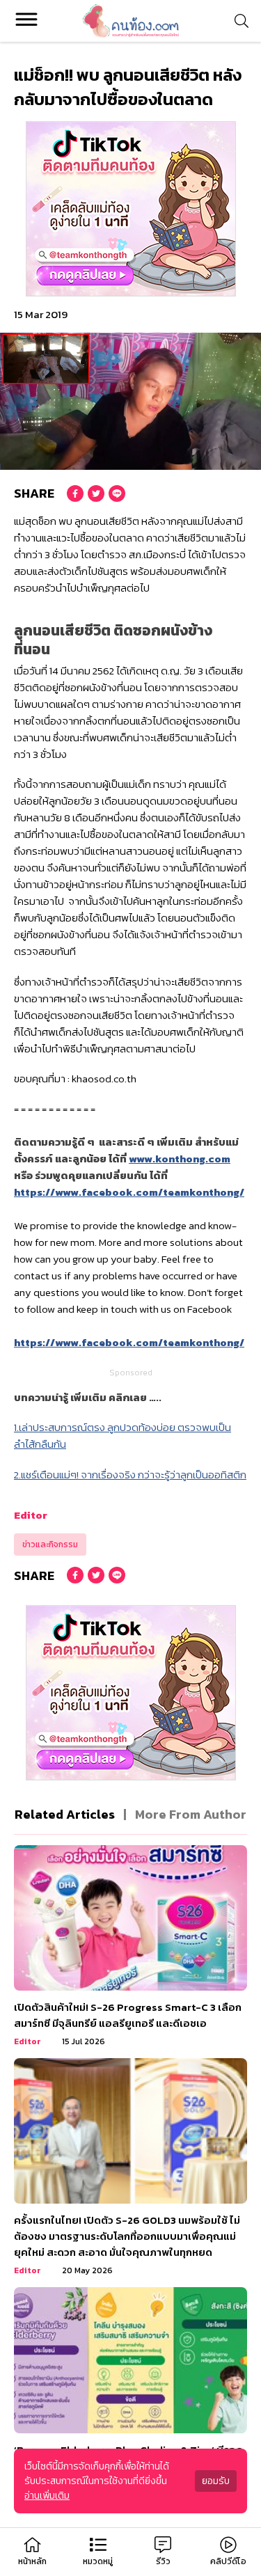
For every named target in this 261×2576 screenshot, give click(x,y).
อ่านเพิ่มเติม (47, 2496)
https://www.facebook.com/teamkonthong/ (129, 1192)
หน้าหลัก (32, 2561)
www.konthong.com (180, 1159)
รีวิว (163, 2561)
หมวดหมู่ (98, 2561)
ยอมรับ (216, 2481)
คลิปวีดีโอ (228, 2561)
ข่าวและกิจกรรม (50, 1544)
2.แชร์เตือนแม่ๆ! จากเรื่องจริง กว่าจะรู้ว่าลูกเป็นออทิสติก (130, 1475)
